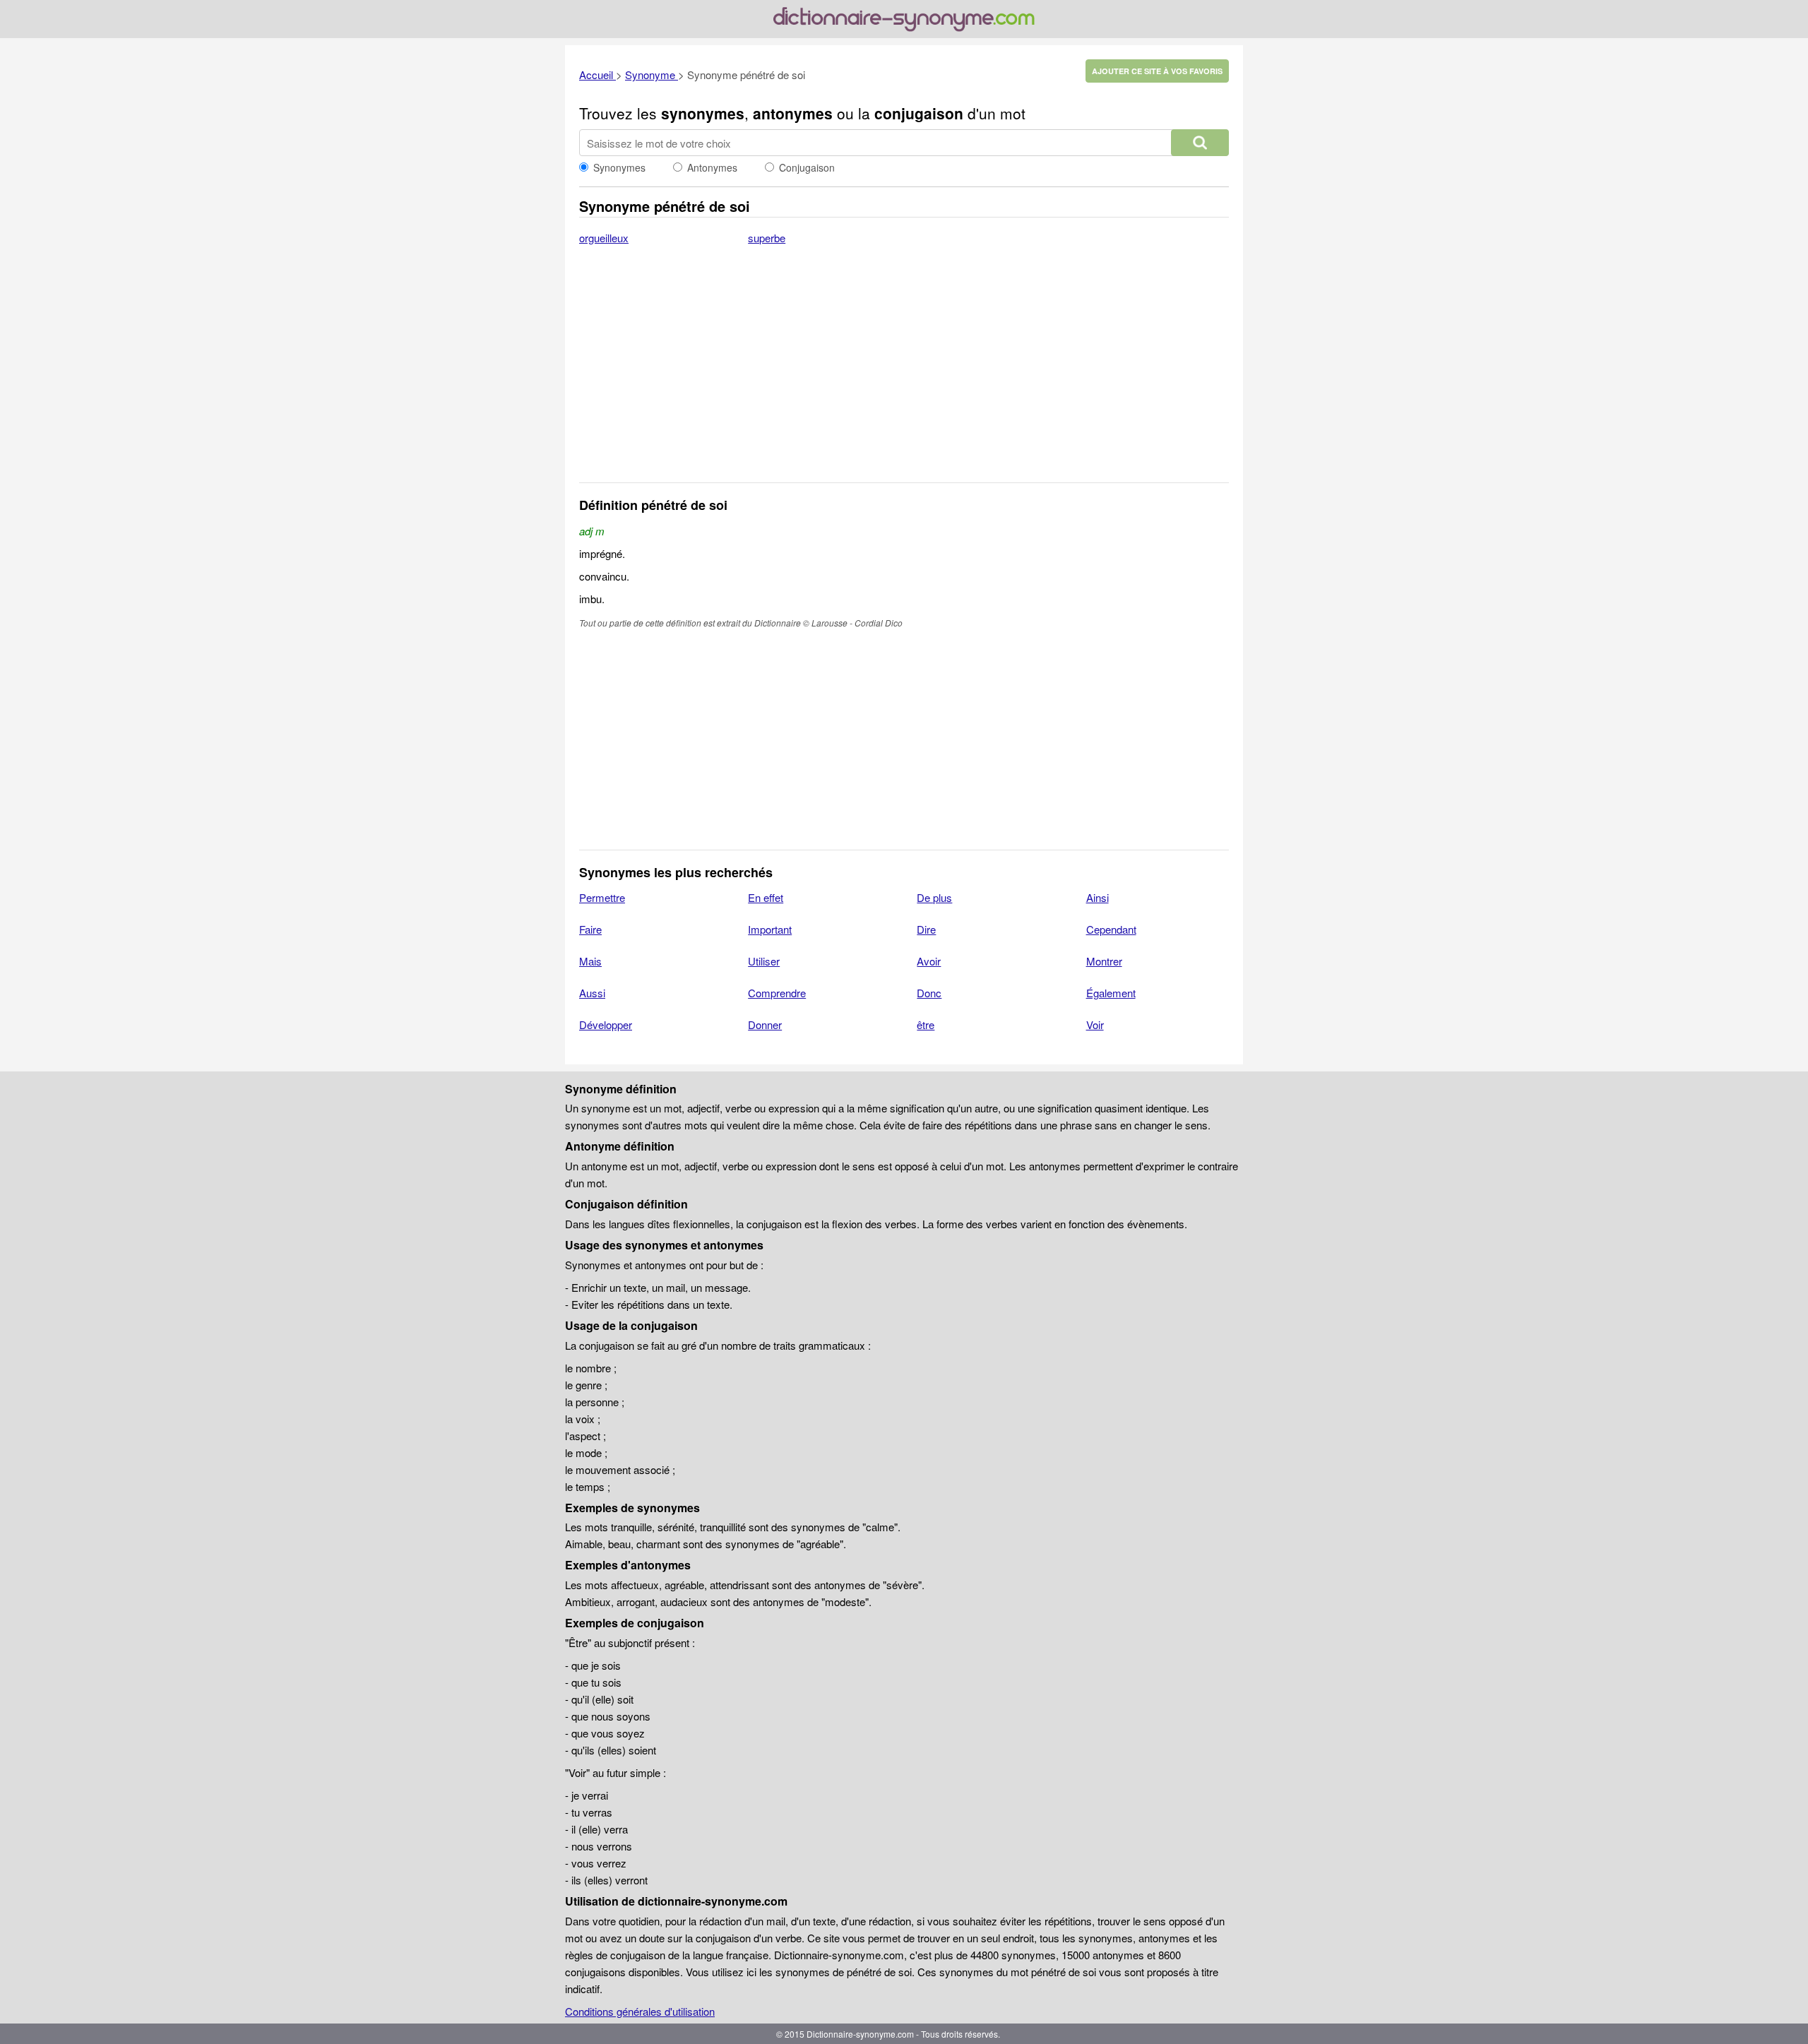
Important (770, 929)
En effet (766, 897)
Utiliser (764, 961)
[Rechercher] (1200, 143)
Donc (929, 993)
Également (1111, 993)
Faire (590, 929)
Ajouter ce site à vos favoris (1157, 71)
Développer (606, 1024)
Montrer (1104, 961)
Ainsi (1098, 897)
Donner (765, 1024)
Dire (926, 929)
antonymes (793, 113)
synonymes (703, 113)
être (926, 1024)
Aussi (592, 993)
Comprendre (777, 993)
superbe (767, 238)
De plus (934, 897)
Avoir (929, 961)
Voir (1095, 1024)
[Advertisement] (904, 373)
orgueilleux (604, 238)
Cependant (1111, 929)
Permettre (602, 897)
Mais (590, 961)
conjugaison (919, 113)
